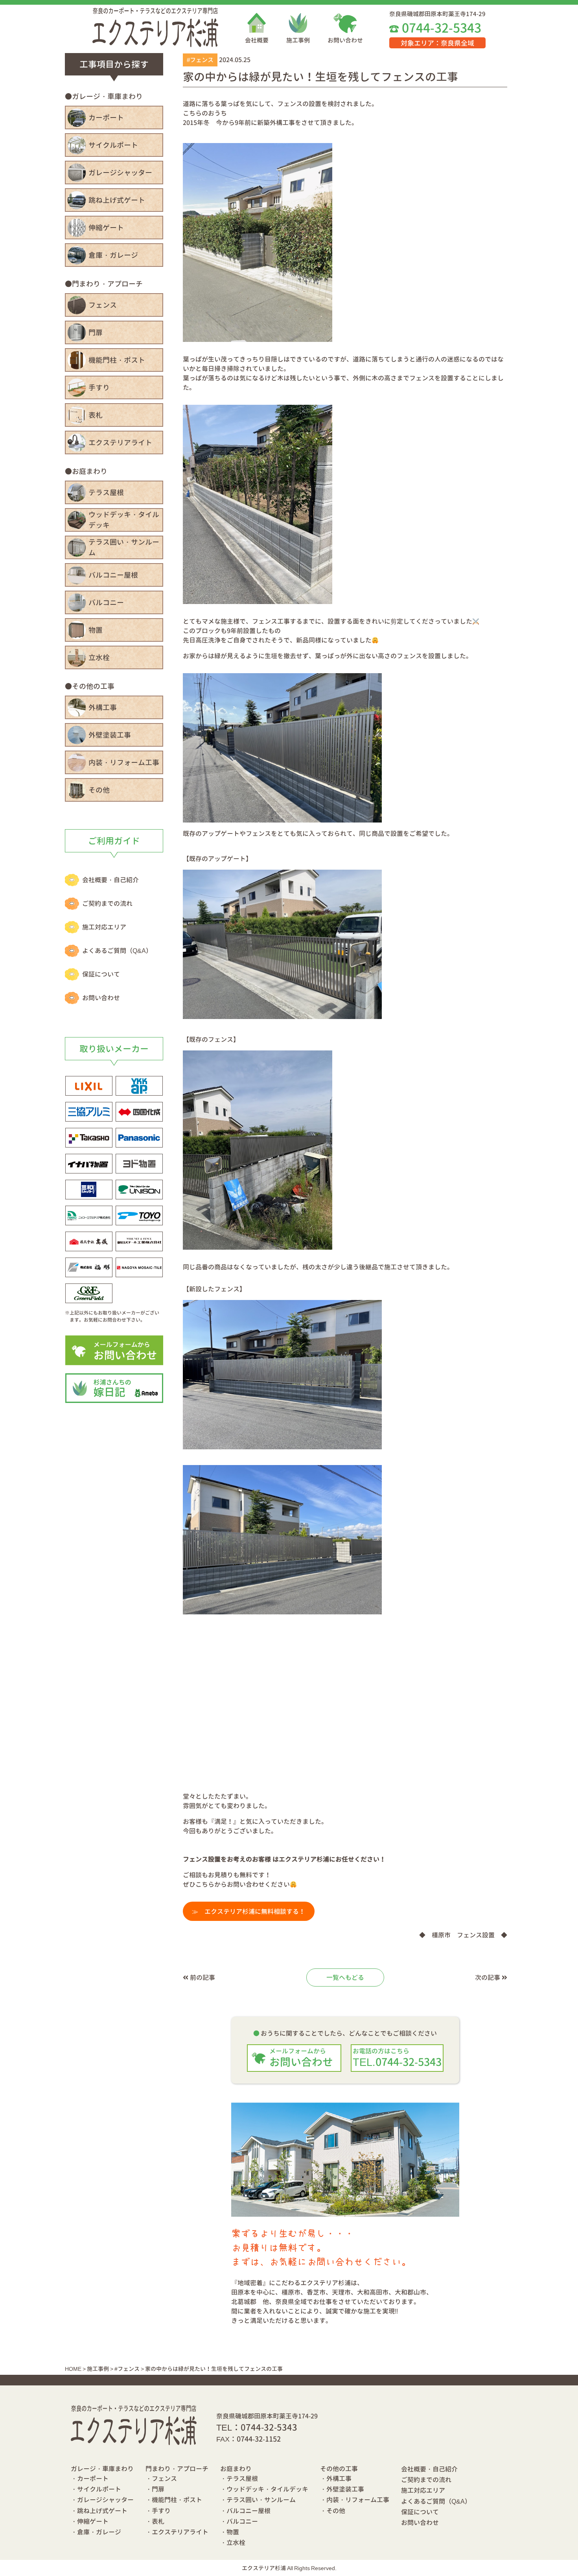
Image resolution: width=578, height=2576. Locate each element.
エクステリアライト (120, 443)
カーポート (106, 118)
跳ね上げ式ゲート (117, 200)
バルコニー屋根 (113, 575)
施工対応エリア (104, 927)
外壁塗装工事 (110, 735)
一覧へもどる (345, 1977)
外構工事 (103, 708)
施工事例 (298, 40)
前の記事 (202, 1977)
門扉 (96, 333)
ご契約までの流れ (107, 903)
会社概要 (257, 40)
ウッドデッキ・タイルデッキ (124, 520)
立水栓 (99, 658)
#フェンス (200, 60)
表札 (96, 415)
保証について (101, 974)
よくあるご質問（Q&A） (117, 951)
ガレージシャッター (120, 173)
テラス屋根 (106, 493)
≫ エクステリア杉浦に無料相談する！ (249, 1911)
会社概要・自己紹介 (110, 880)
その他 (99, 790)
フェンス (103, 305)
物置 (96, 630)
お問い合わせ (345, 40)
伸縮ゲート (106, 228)
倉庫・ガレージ (113, 255)
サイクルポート (113, 145)
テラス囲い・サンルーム (124, 547)
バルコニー (106, 603)
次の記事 (488, 1977)
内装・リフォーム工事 (124, 763)
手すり (99, 388)
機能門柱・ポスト (117, 360)
